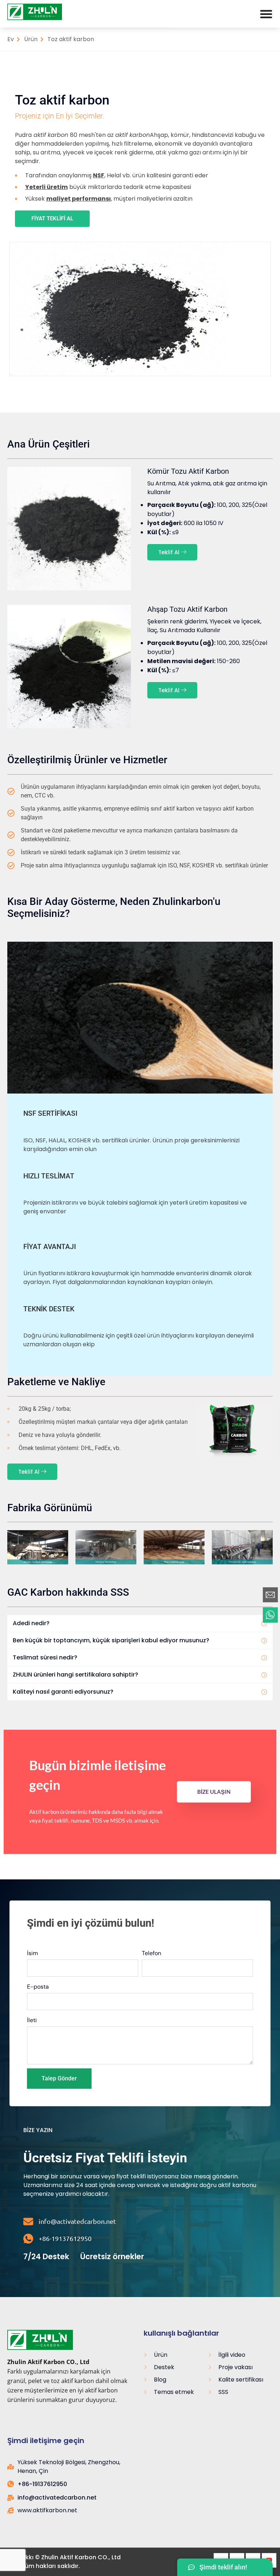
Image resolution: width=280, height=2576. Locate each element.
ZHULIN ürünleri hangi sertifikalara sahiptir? (75, 1675)
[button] (140, 1624)
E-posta (38, 1987)
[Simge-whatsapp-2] (270, 1615)
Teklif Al (169, 552)
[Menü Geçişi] (266, 14)
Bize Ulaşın (214, 1792)
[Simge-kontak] (270, 1595)
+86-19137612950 (65, 2238)
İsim (32, 1953)
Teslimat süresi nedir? (45, 1657)
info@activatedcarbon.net (77, 2221)
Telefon (151, 1953)
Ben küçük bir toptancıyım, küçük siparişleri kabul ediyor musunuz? (111, 1640)
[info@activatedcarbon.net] (28, 2221)
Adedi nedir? (31, 1623)
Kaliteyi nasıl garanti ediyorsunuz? (63, 1692)
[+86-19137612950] (28, 2239)
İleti (32, 2020)
